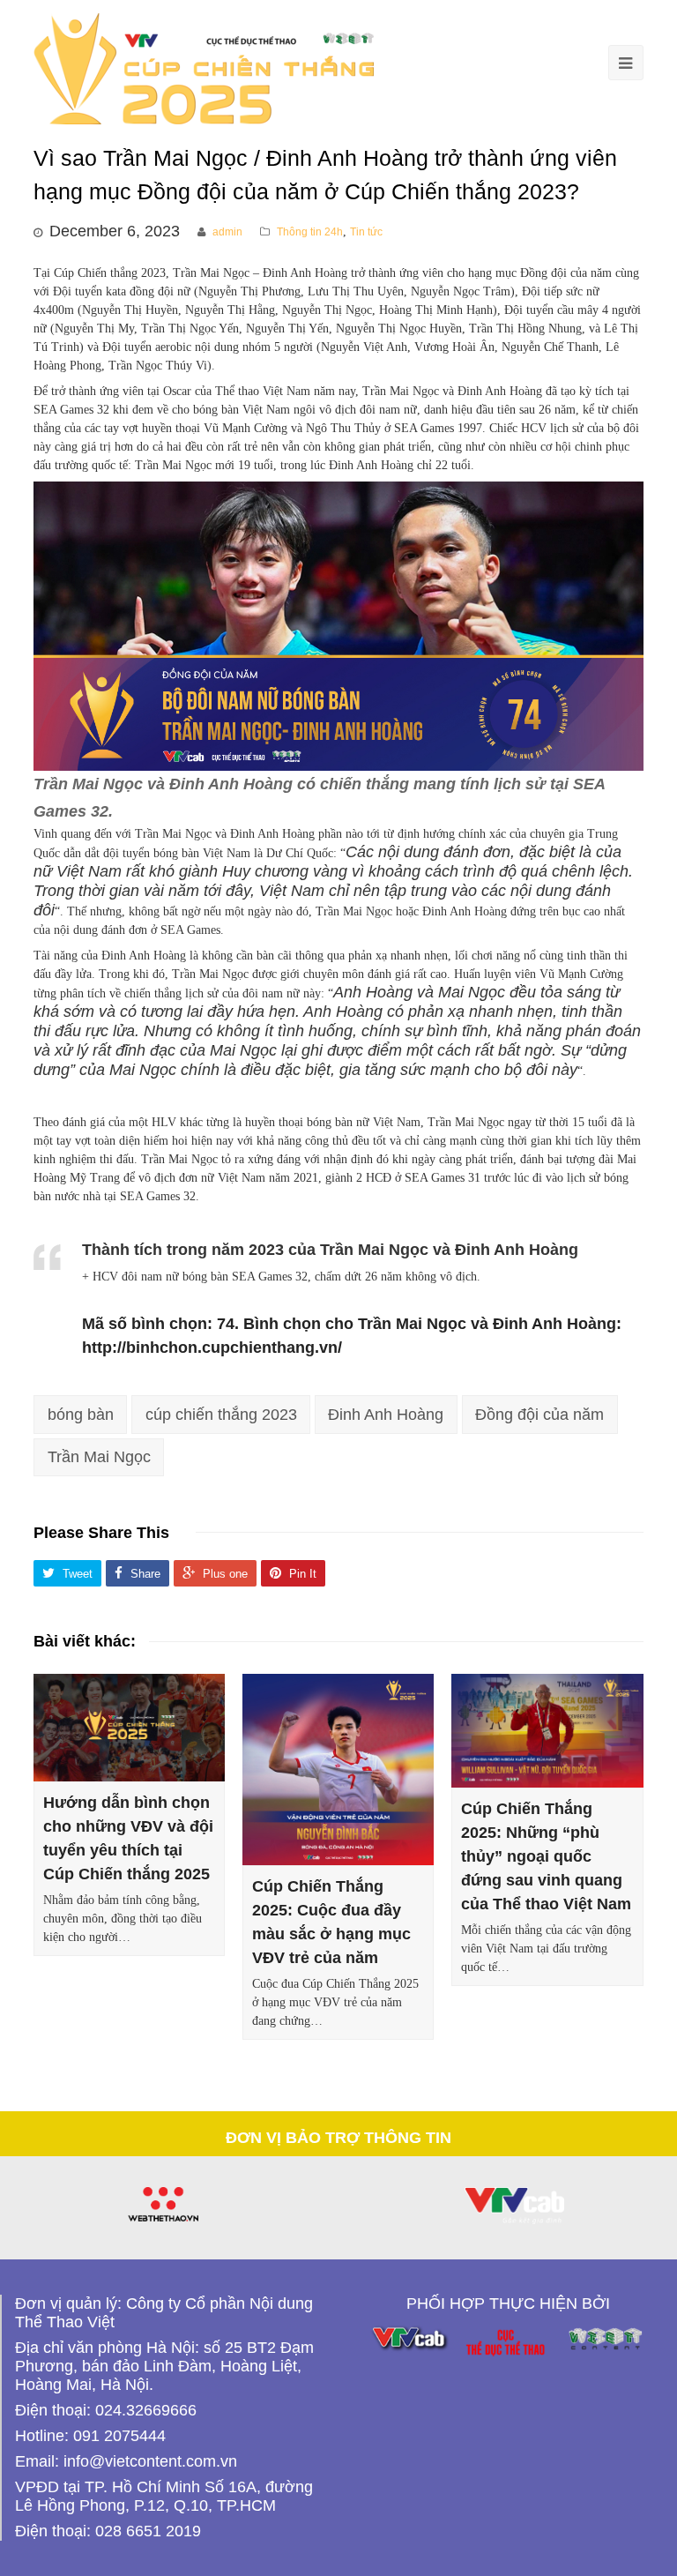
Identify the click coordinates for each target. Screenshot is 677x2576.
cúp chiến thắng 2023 (221, 1415)
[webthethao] (163, 2204)
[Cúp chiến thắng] (204, 68)
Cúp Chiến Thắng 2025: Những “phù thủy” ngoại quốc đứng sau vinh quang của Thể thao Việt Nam (546, 1856)
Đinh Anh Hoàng (386, 1415)
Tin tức (366, 232)
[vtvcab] (514, 2206)
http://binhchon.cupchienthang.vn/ (212, 1348)
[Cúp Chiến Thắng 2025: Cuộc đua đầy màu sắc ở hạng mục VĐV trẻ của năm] (338, 1770)
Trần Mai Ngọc (99, 1457)
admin (227, 232)
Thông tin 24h (310, 232)
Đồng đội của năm (539, 1415)
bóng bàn (81, 1415)
